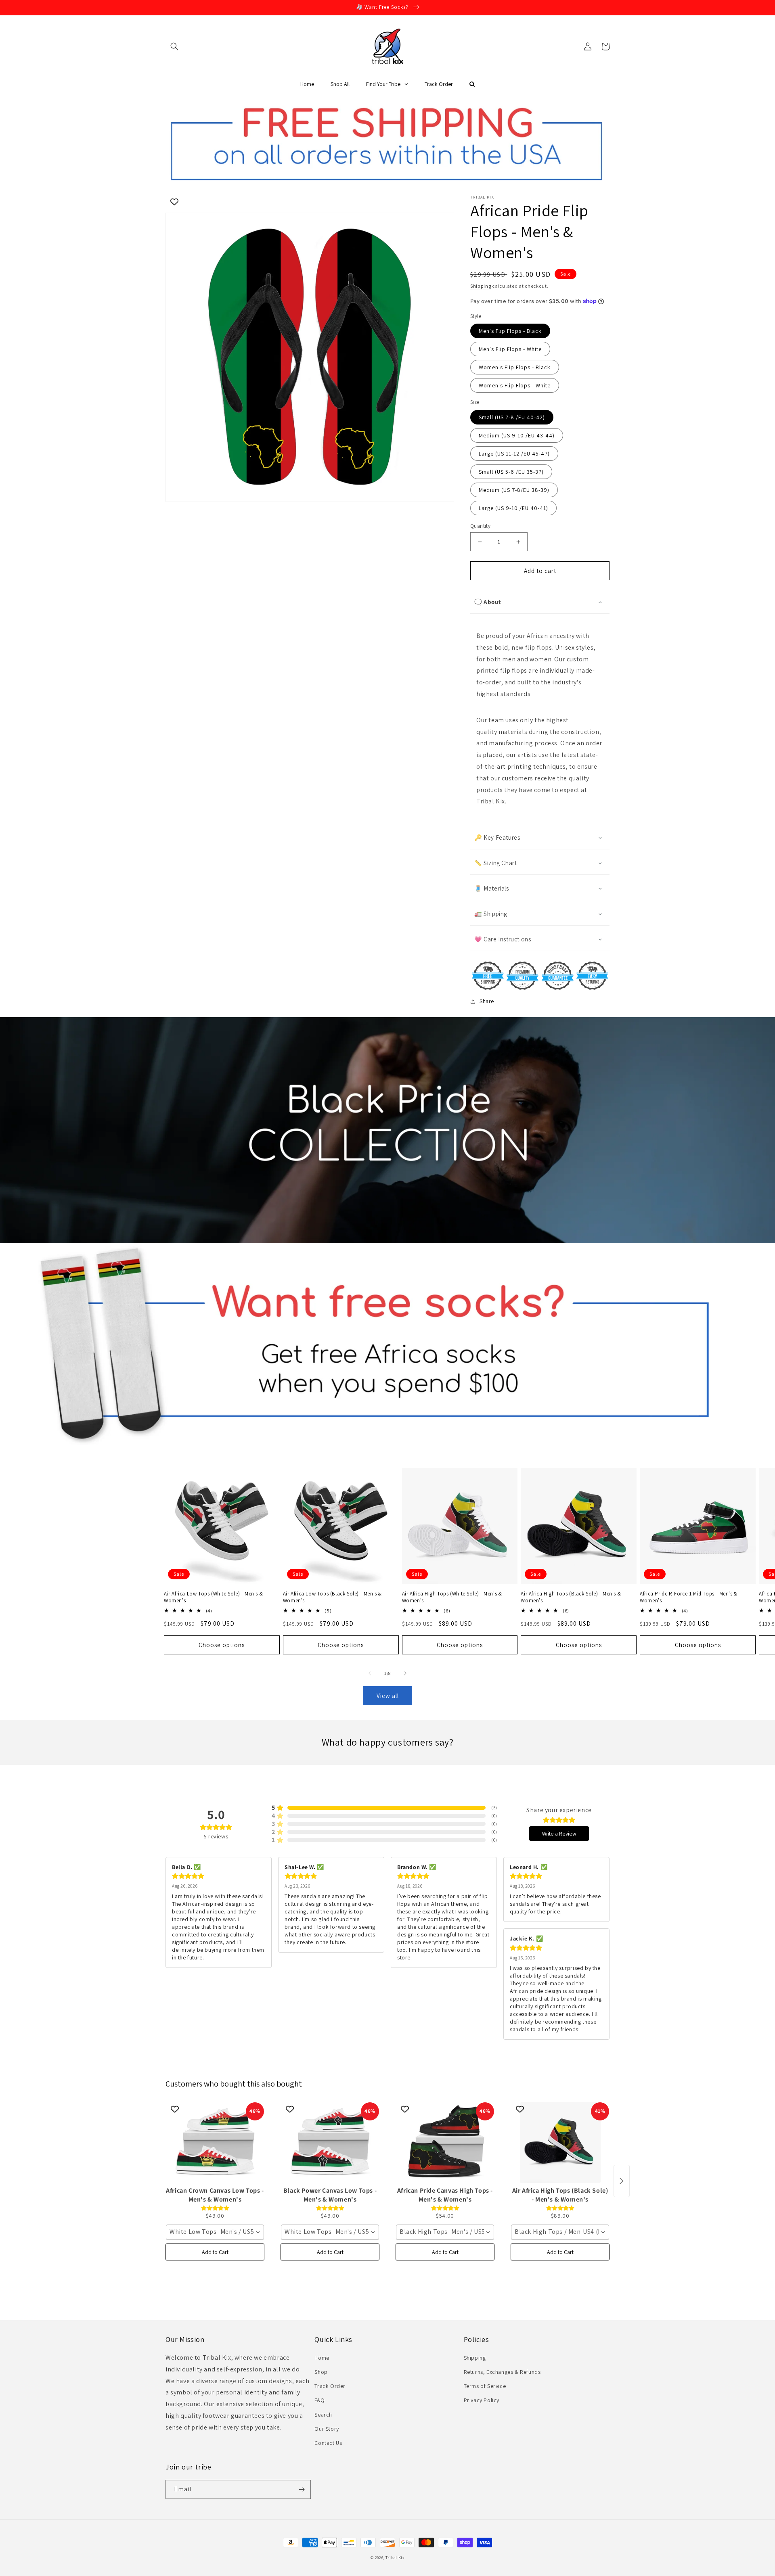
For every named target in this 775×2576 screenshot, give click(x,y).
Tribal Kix (395, 2558)
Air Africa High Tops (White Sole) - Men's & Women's (452, 1597)
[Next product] (622, 2181)
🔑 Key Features (497, 837)
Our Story (327, 2429)
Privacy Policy (482, 2400)
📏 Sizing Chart (495, 863)
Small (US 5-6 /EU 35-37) (511, 472)
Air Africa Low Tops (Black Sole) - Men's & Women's (332, 1597)
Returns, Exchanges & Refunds (502, 2372)
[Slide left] (370, 1673)
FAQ (319, 2400)
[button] (174, 46)
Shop (321, 2372)
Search (323, 2415)
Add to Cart (215, 2252)
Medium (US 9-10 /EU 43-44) (517, 435)
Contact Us (328, 2443)
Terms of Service (485, 2386)
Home (322, 2358)
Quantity (480, 526)
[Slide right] (405, 1673)
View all (388, 1696)
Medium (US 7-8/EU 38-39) (514, 490)
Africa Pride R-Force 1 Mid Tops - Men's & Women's (689, 1597)
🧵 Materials (492, 888)
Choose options (222, 1645)
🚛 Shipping (491, 914)
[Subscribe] (302, 2489)
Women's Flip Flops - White (515, 385)
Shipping (481, 286)
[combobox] (215, 2232)
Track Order (330, 2386)
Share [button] (487, 1001)
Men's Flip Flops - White (510, 349)
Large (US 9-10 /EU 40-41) (513, 508)
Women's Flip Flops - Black (515, 367)
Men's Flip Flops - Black (510, 331)
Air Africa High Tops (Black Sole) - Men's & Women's (571, 1597)
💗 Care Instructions (503, 939)
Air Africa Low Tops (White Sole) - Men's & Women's (213, 1597)
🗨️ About (488, 602)
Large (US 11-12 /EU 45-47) (514, 454)
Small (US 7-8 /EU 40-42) (512, 417)
